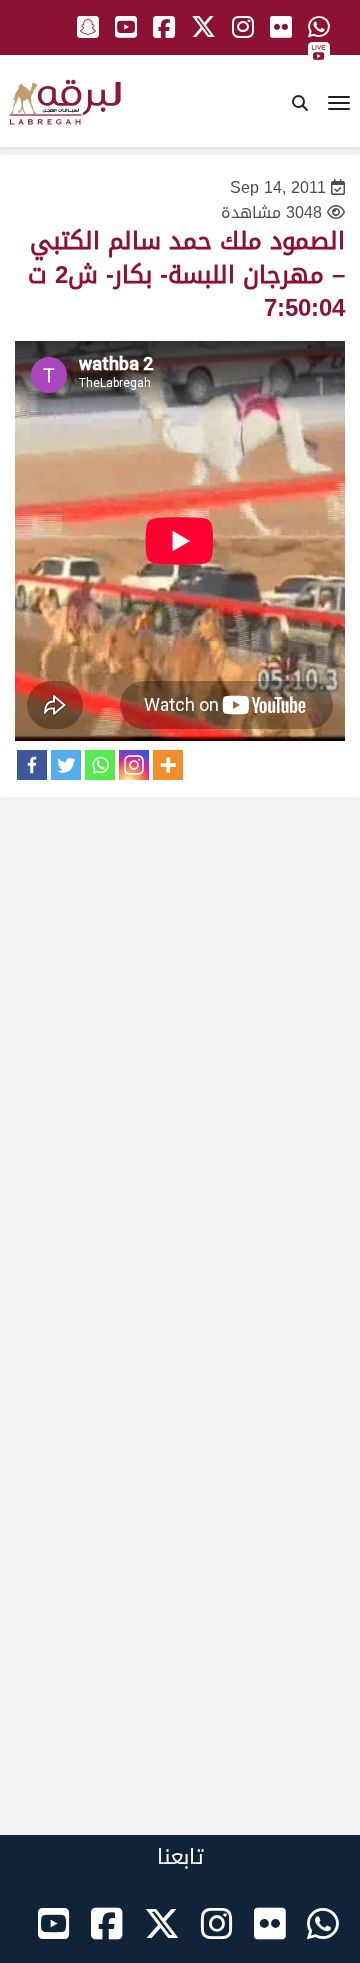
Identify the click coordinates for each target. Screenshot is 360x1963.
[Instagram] (134, 765)
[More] (168, 765)
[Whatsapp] (100, 765)
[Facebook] (32, 765)
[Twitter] (66, 765)
